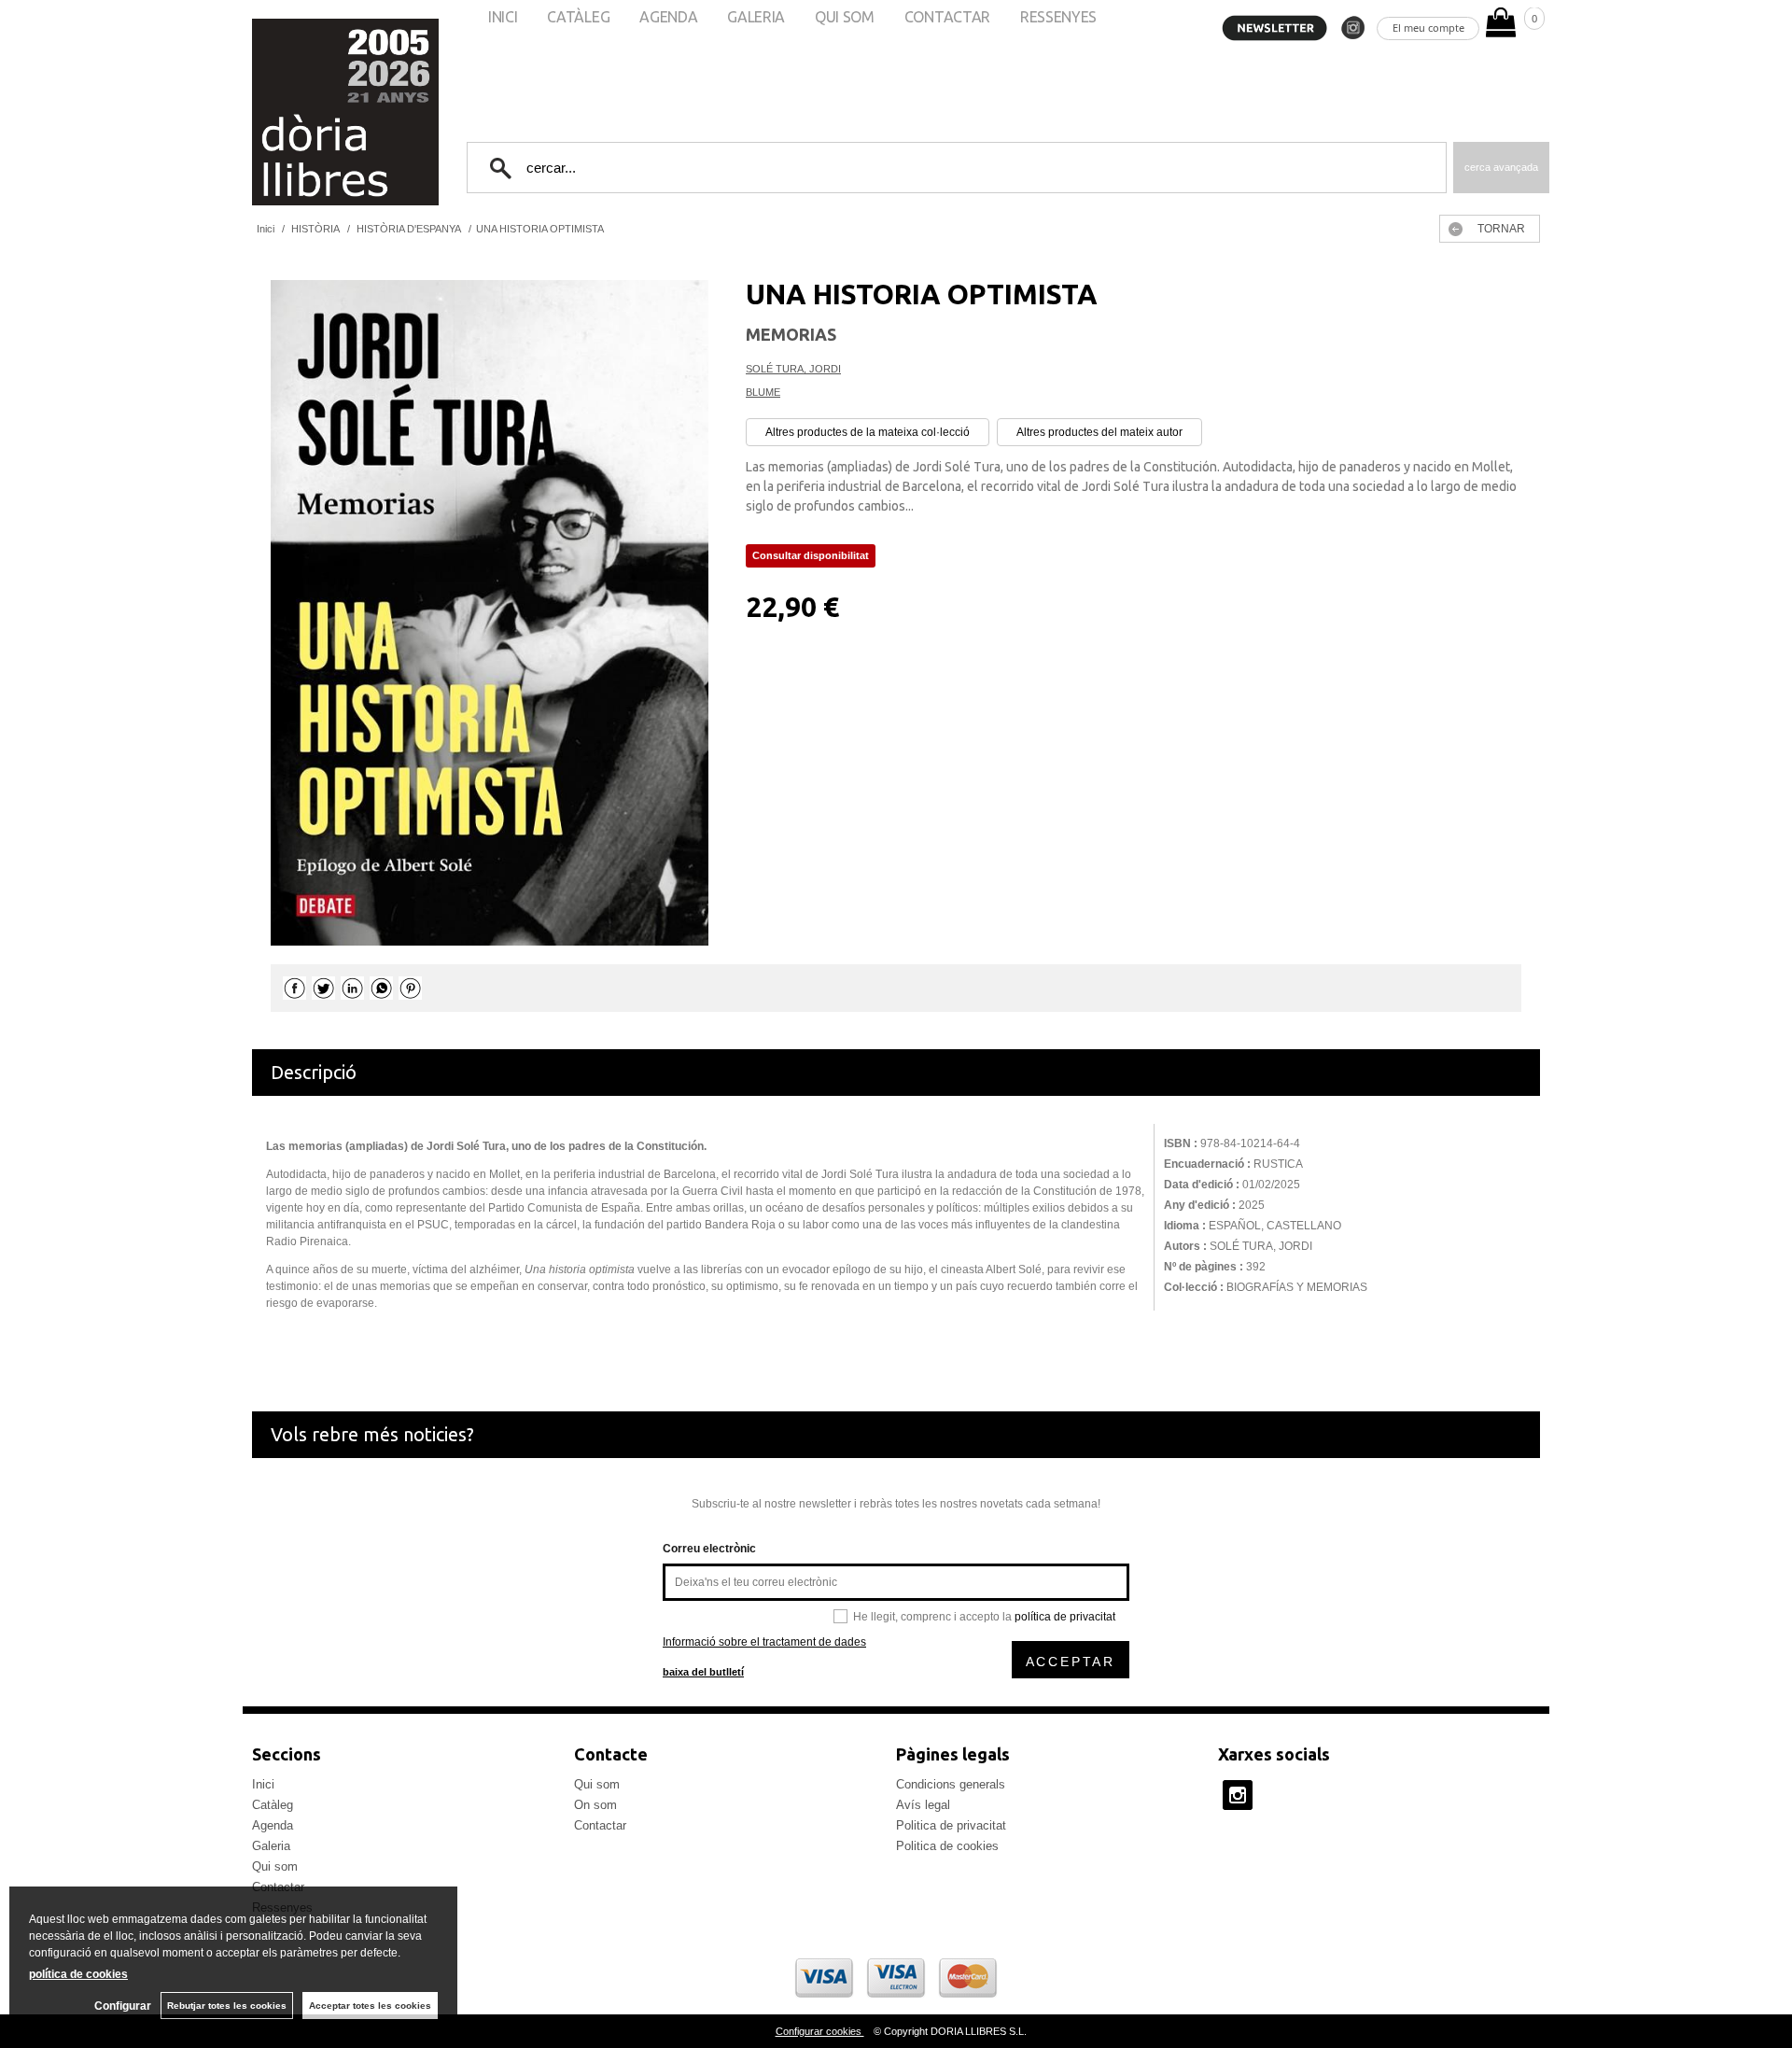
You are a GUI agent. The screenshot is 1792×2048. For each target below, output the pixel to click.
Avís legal (923, 1805)
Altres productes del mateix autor (1099, 432)
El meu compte (1428, 28)
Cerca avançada (1501, 167)
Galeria (271, 1846)
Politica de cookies (947, 1846)
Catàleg (273, 1805)
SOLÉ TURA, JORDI (793, 369)
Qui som (275, 1866)
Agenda (273, 1825)
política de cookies (78, 1974)
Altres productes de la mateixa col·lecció (868, 432)
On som (595, 1805)
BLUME (763, 392)
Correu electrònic (709, 1549)
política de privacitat (1065, 1617)
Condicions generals (951, 1784)
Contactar (600, 1825)
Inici (263, 1784)
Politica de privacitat (951, 1825)
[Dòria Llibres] (289, 112)
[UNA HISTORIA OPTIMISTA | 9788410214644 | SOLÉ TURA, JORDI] (490, 613)
